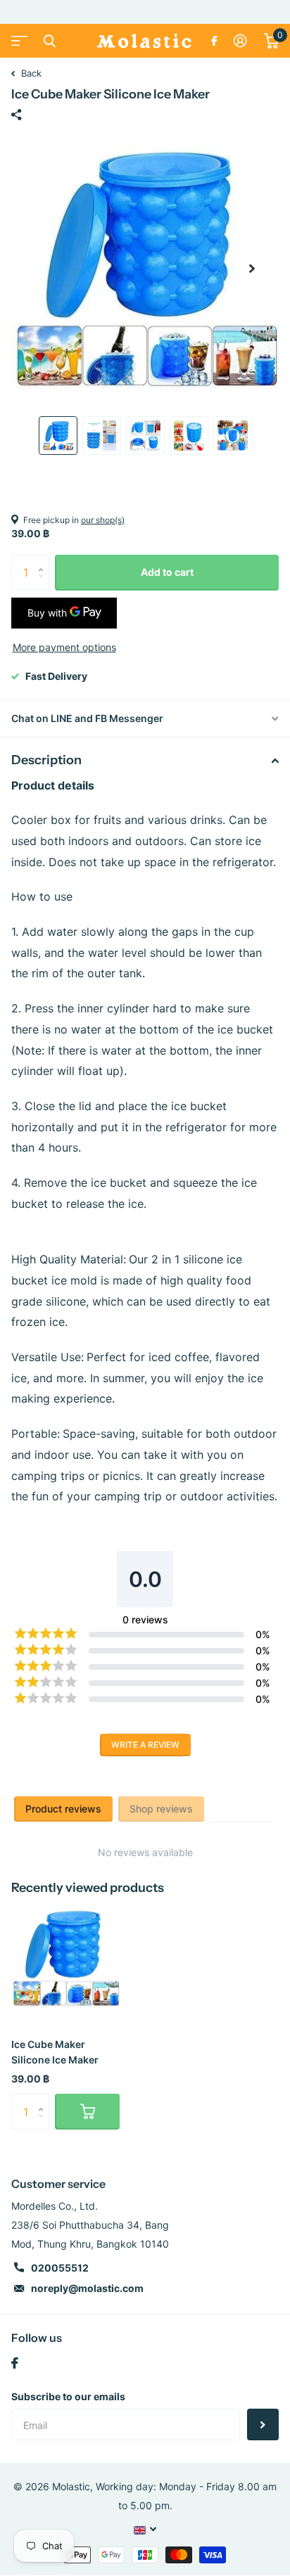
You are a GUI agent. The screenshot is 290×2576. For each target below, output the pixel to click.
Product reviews (63, 1809)
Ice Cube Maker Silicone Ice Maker (55, 2052)
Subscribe (263, 2424)
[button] (252, 269)
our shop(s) (103, 520)
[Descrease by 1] (44, 585)
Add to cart (167, 572)
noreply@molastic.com (87, 2288)
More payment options (64, 647)
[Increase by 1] (44, 560)
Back (30, 73)
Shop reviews (161, 1809)
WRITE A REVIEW (145, 1745)
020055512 (60, 2268)
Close (49, 41)
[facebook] (15, 2363)
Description (46, 760)
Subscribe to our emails (68, 2396)
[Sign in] (240, 41)
